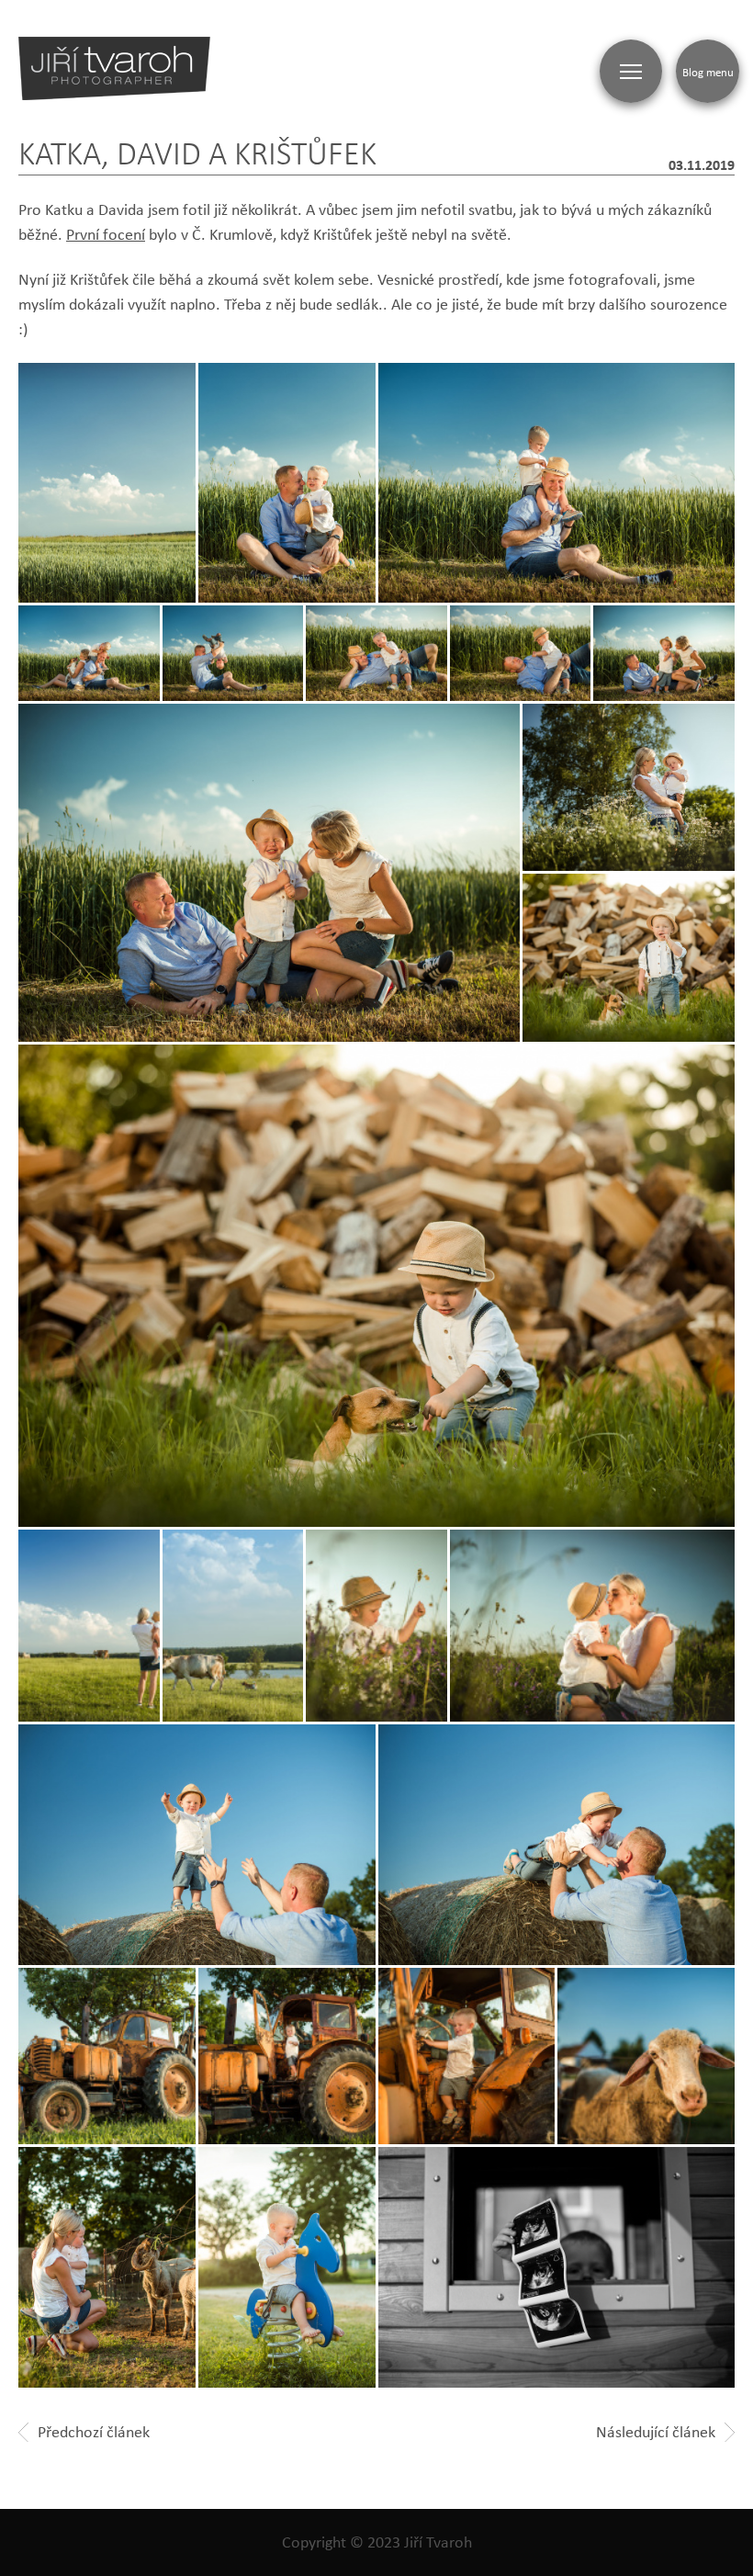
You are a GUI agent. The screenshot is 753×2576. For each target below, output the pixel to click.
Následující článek (656, 2432)
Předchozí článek (94, 2432)
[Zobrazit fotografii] (557, 483)
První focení (106, 234)
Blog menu (708, 72)
